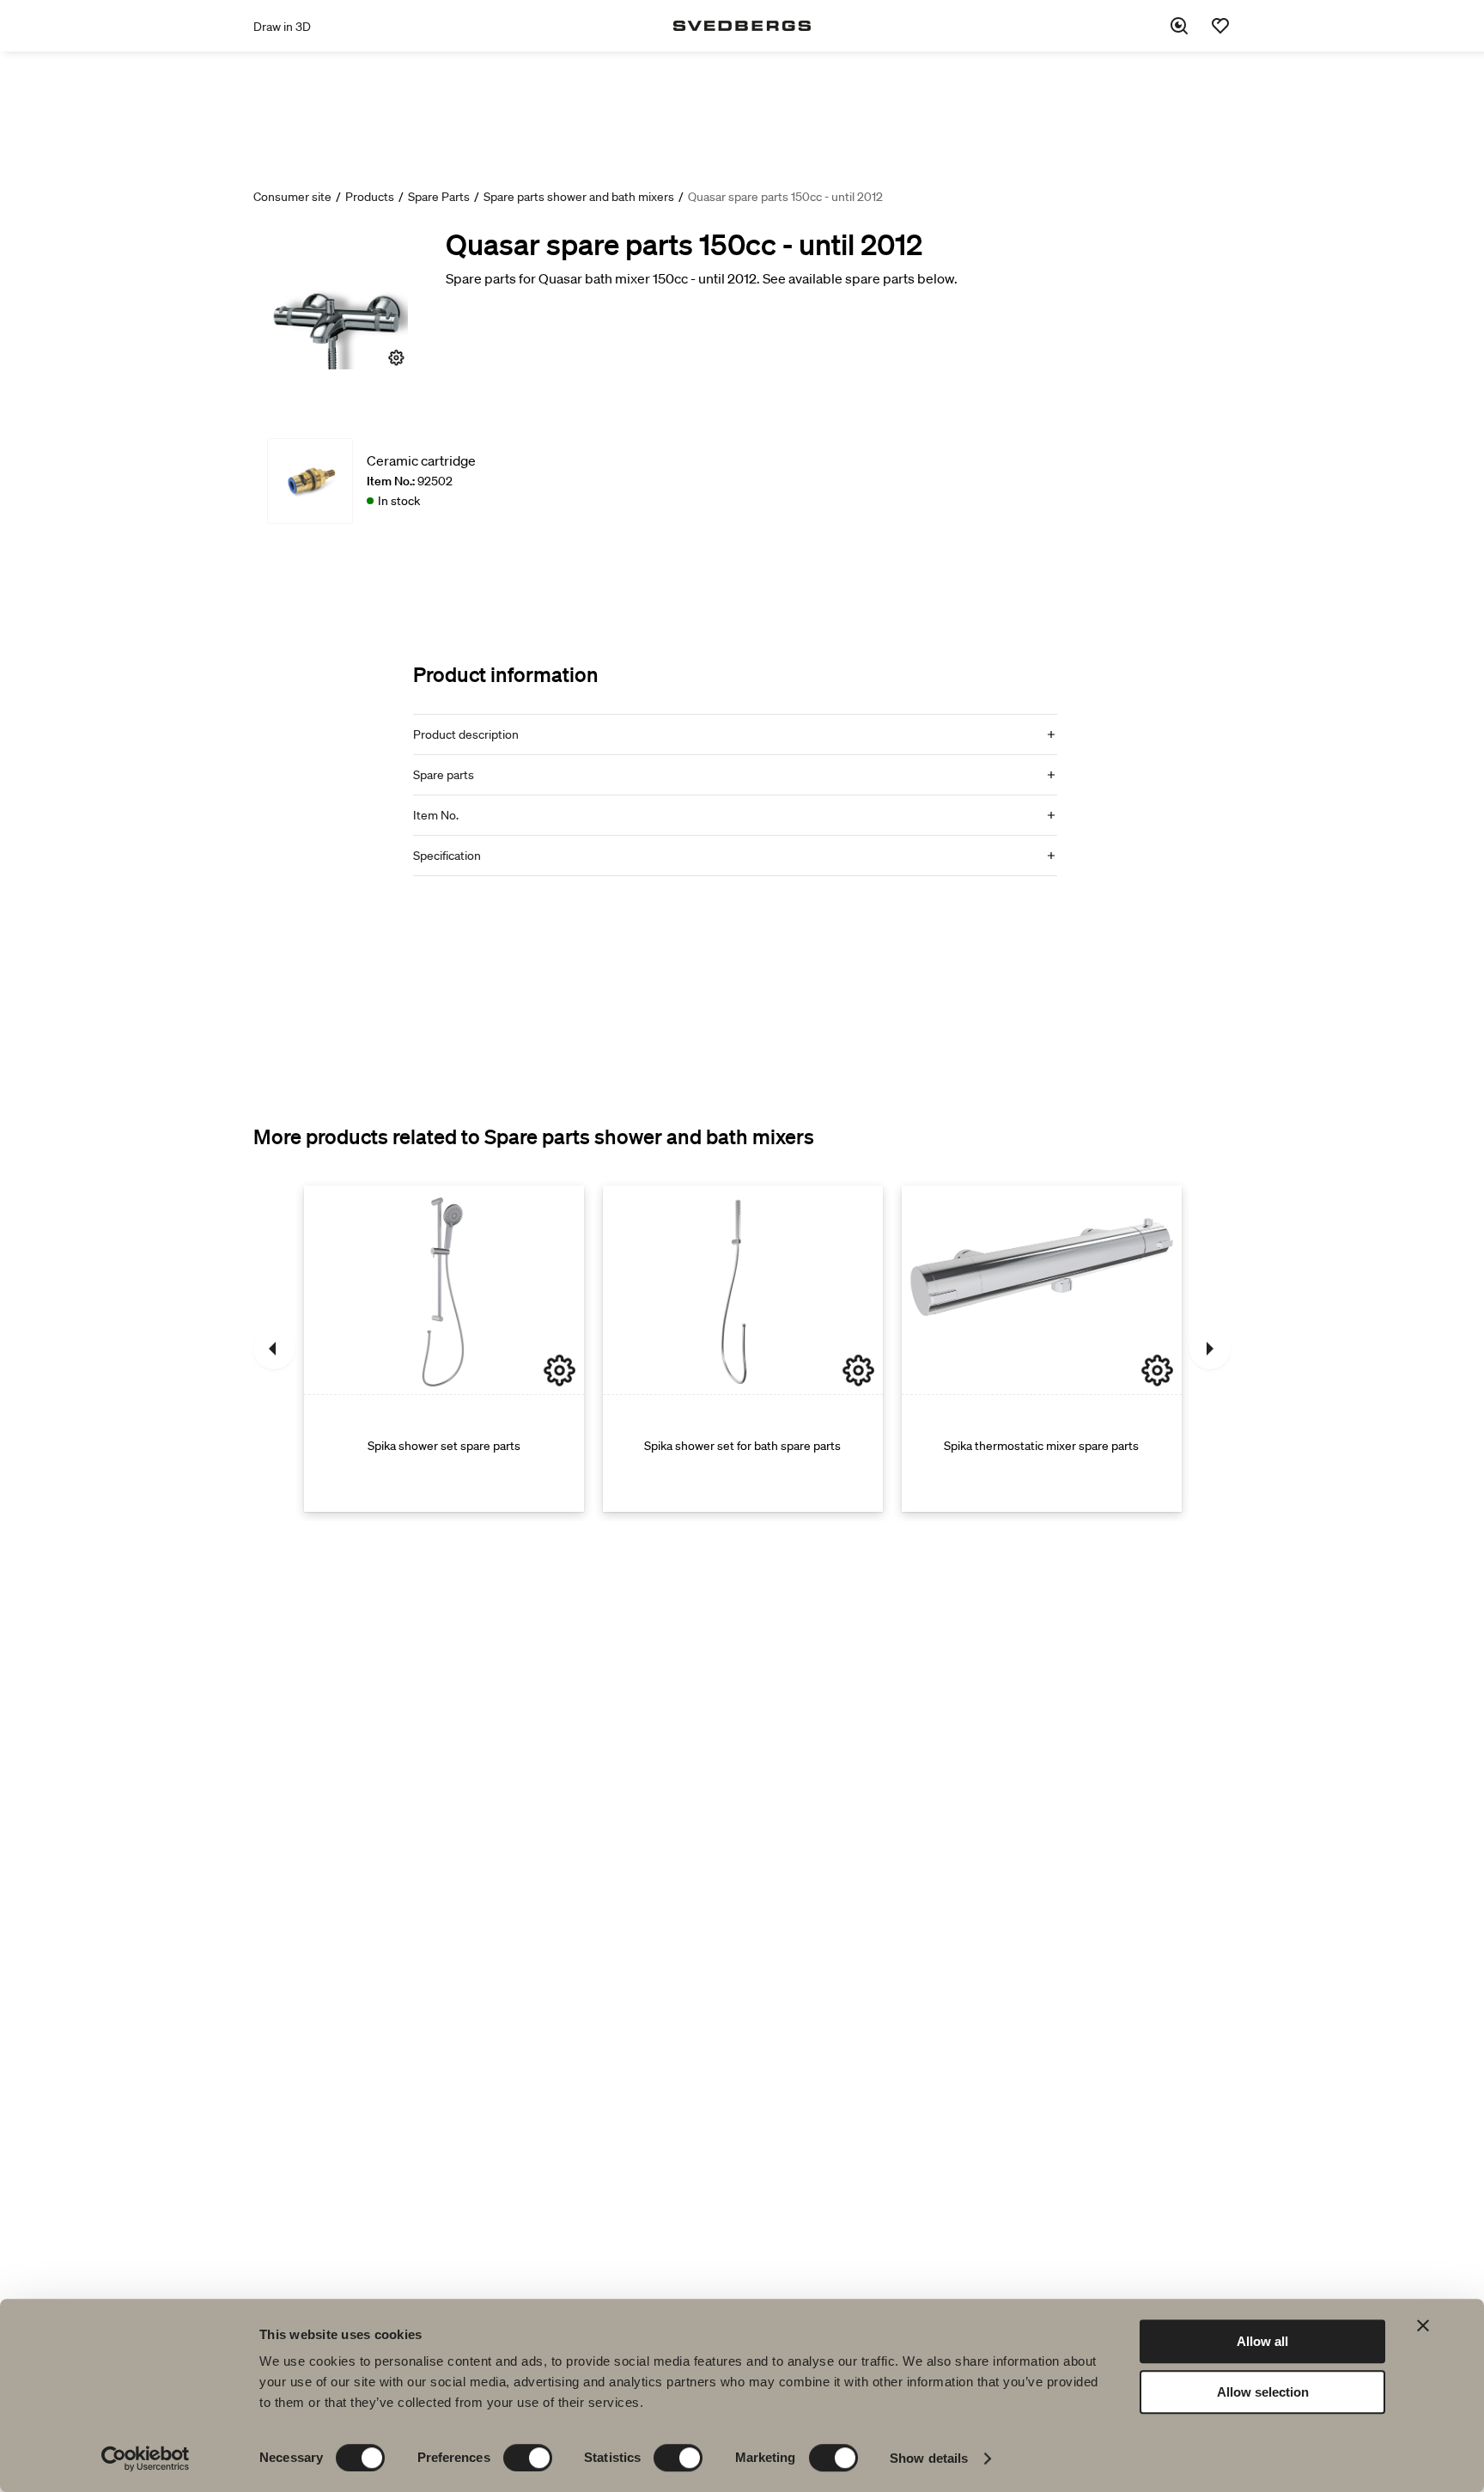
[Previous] (274, 1349)
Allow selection (1263, 2392)
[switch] (528, 2458)
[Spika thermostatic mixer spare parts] (1042, 1349)
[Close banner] (1423, 2325)
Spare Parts (439, 197)
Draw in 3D (282, 27)
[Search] (1179, 26)
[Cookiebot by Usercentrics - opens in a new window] (146, 2458)
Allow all (1262, 2341)
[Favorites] (1220, 26)
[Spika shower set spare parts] (444, 1349)
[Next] (1210, 1349)
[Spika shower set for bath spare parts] (743, 1349)
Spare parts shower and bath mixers (579, 197)
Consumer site (292, 197)
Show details (929, 2458)
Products (370, 197)
